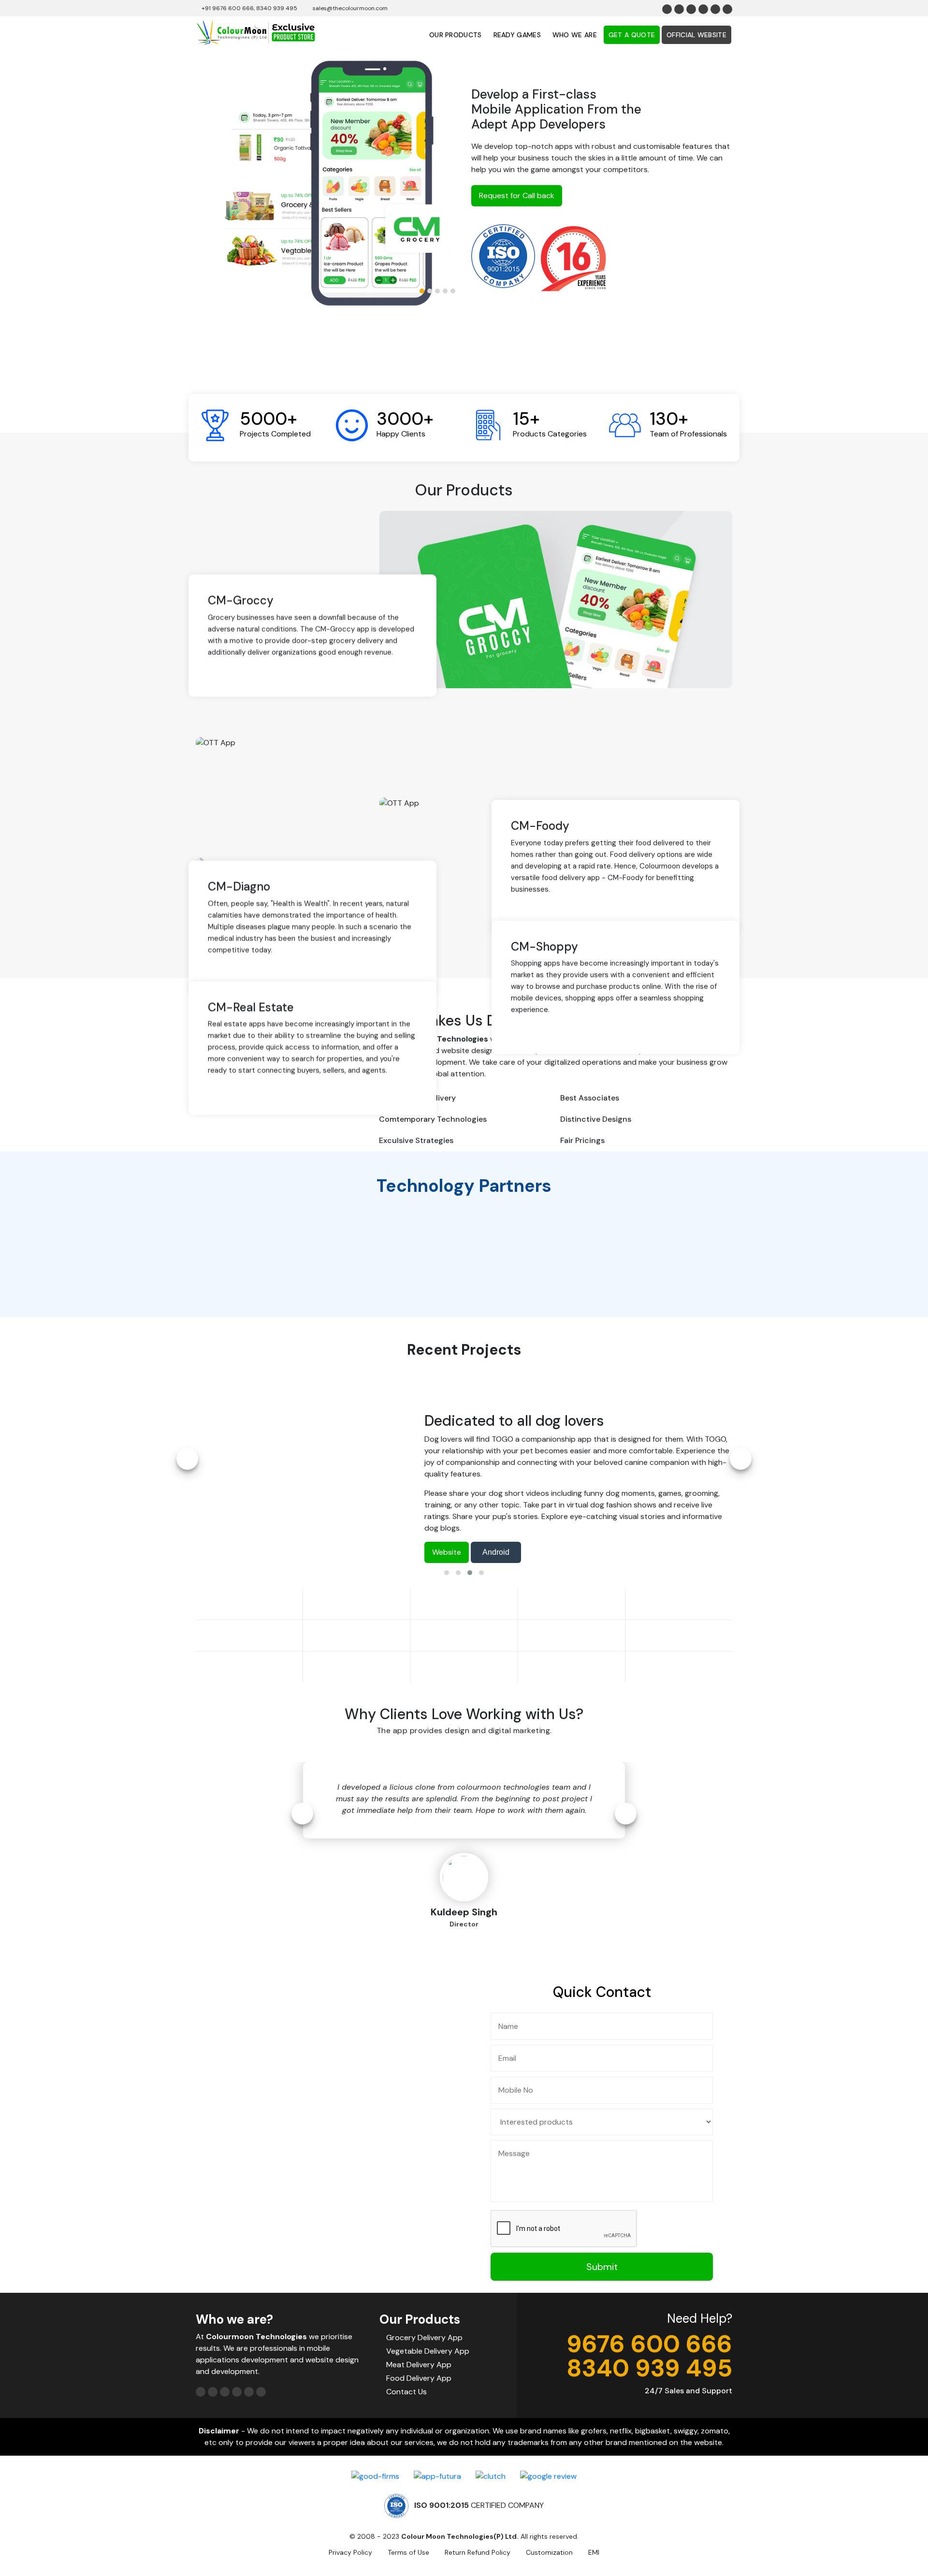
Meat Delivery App (419, 2365)
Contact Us (406, 2392)
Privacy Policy (350, 2552)
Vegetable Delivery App (428, 2351)
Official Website (696, 35)
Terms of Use (408, 2552)
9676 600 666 (649, 2344)
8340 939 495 (649, 2368)
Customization (549, 2552)
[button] (422, 291)
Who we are (575, 35)
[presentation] (187, 1459)
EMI (594, 2552)
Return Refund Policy (478, 2552)
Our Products (456, 35)
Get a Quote (632, 35)
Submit (602, 2267)
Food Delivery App (419, 2378)
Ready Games (517, 35)
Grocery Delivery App (424, 2337)
